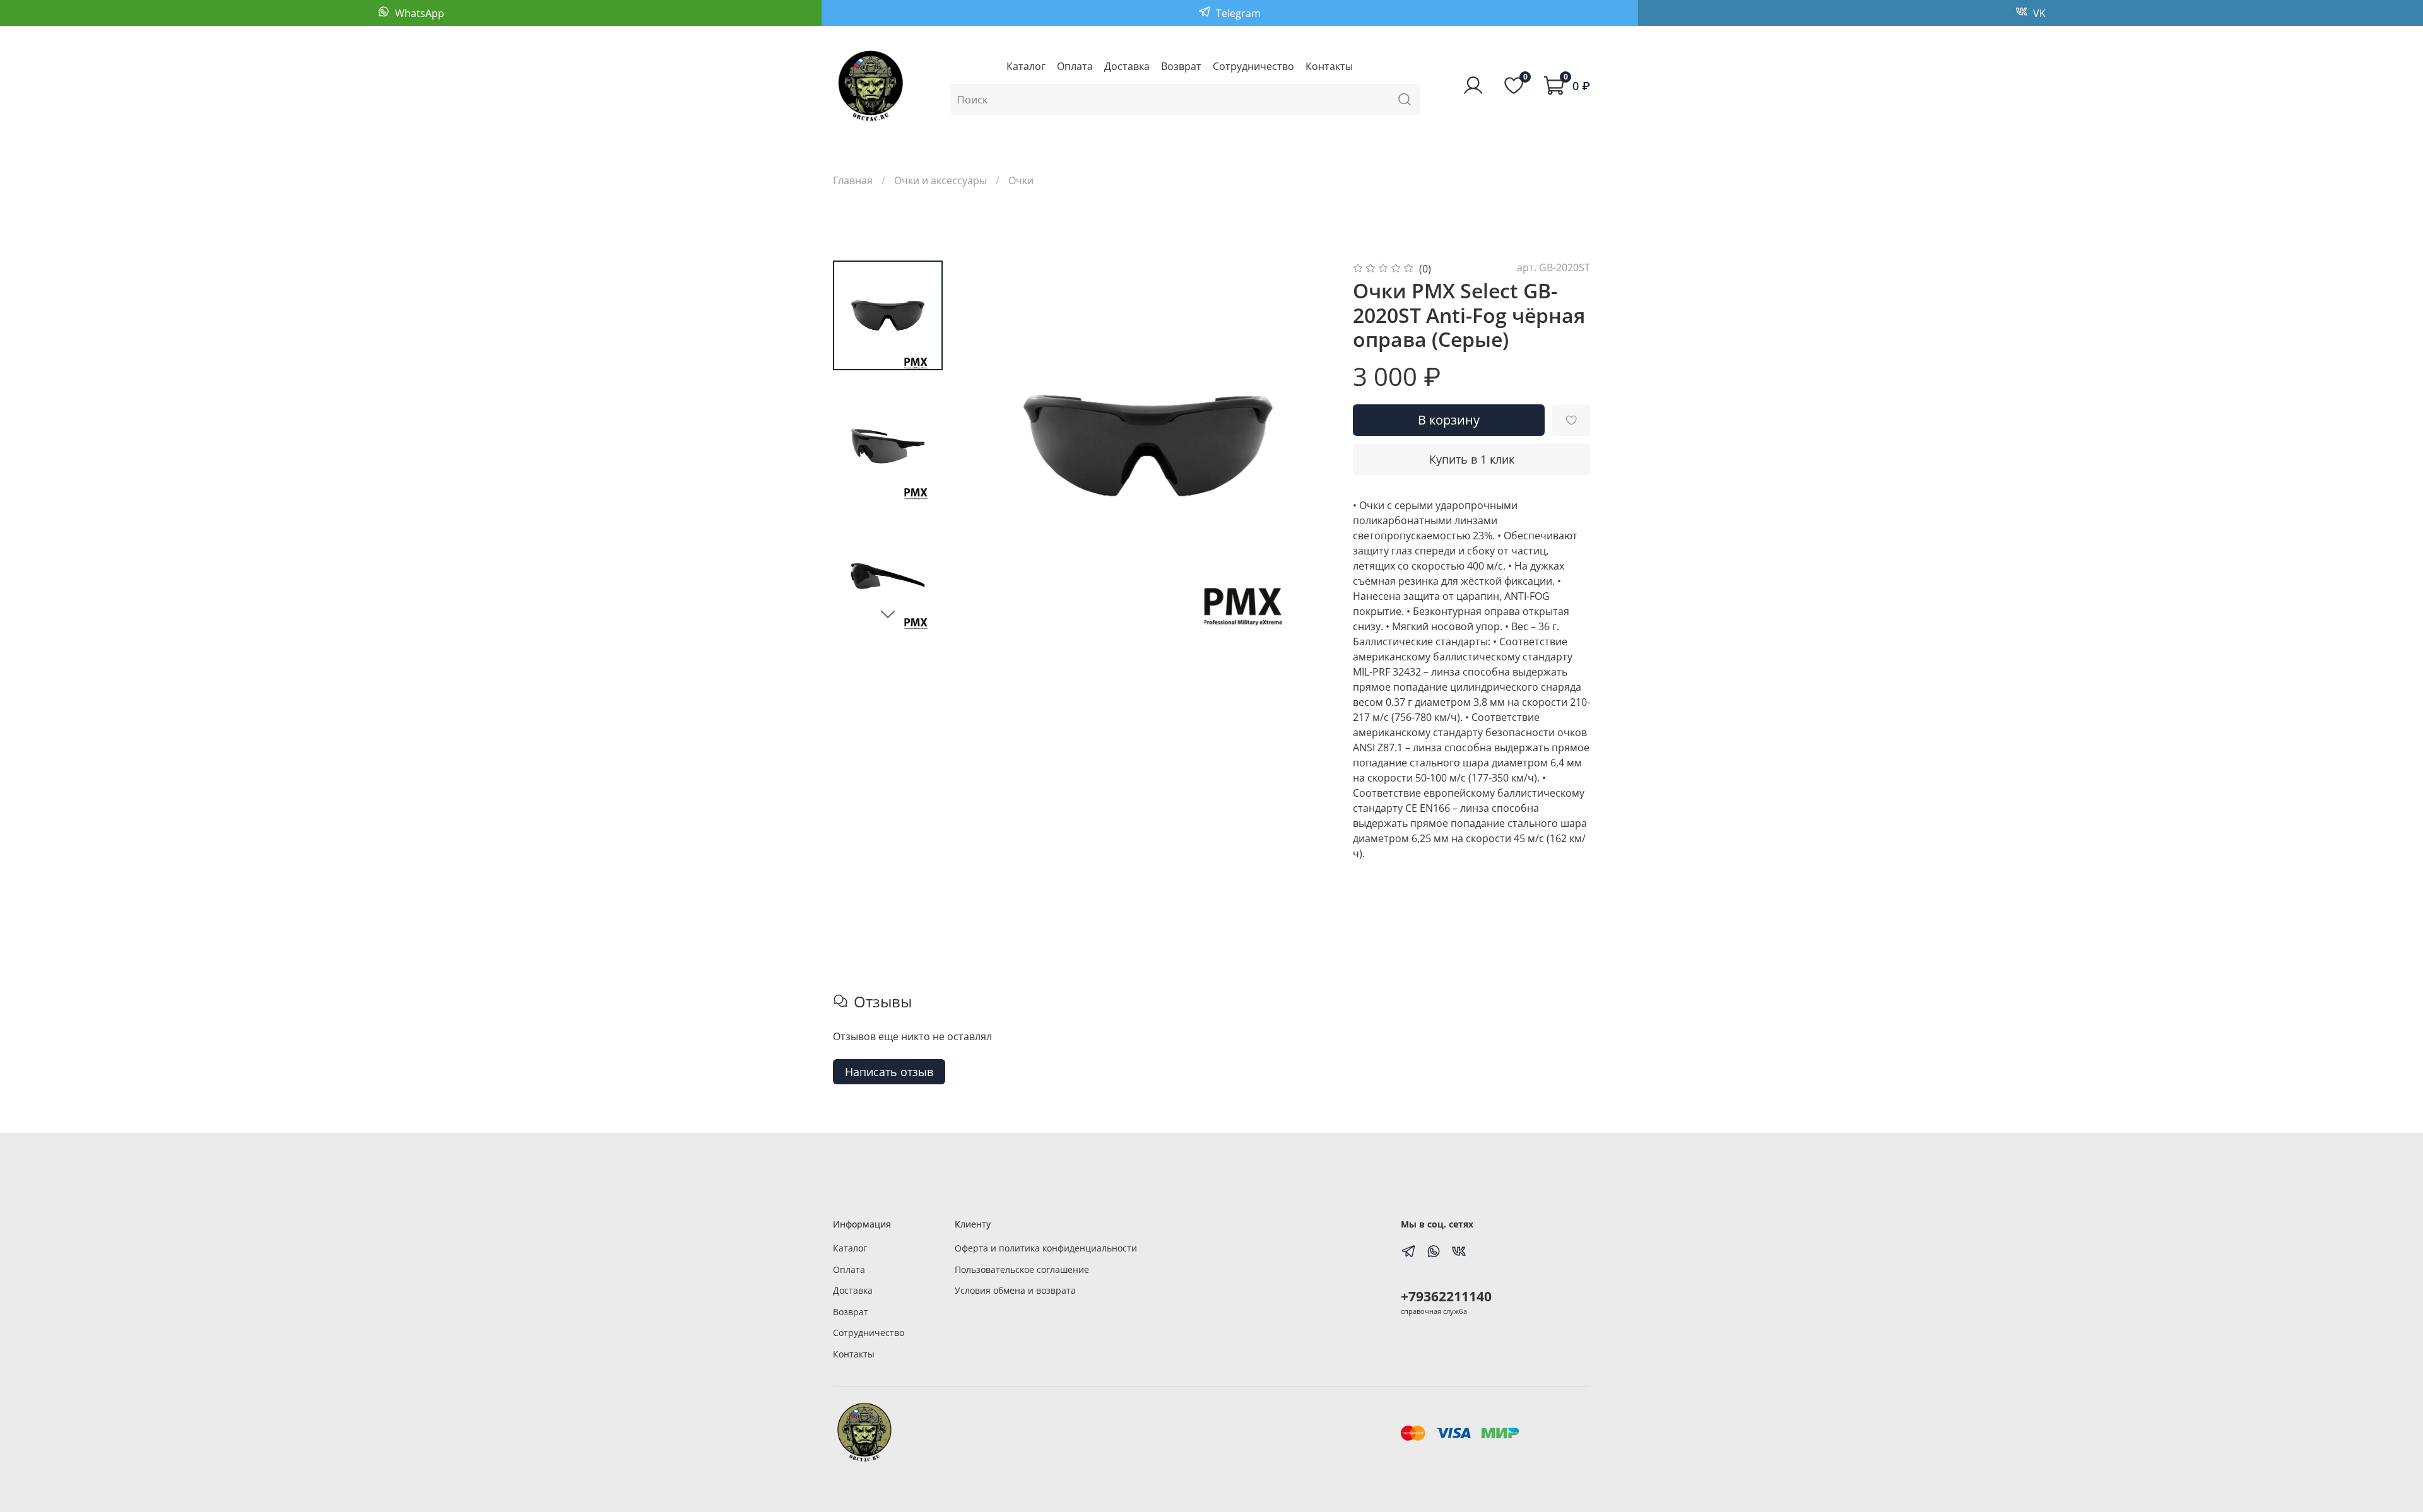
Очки (1021, 180)
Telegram (1237, 13)
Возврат (1181, 66)
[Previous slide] (988, 445)
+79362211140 (1446, 1296)
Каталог (1026, 66)
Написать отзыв (889, 1072)
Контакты (1329, 66)
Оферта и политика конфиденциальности (1046, 1248)
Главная (853, 180)
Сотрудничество (1253, 66)
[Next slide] (888, 614)
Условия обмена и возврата (1015, 1290)
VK (2038, 13)
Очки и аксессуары (940, 180)
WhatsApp (418, 13)
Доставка (1127, 66)
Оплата (1075, 66)
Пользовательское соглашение (1022, 1269)
